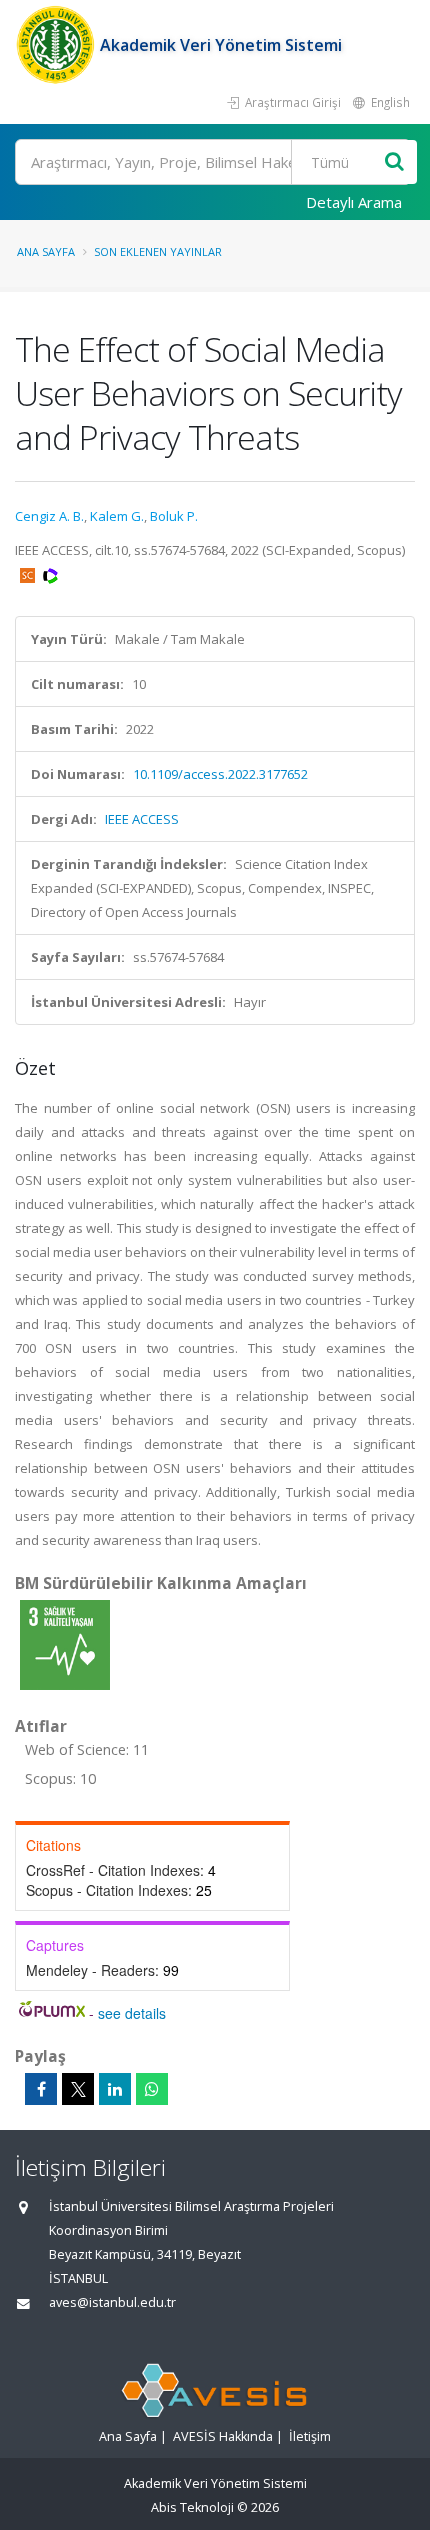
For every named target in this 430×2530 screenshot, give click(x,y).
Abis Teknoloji (192, 2507)
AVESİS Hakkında (223, 2436)
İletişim (310, 2436)
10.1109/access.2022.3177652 (220, 774)
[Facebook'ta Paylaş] (41, 2089)
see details (132, 2013)
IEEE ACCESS (142, 819)
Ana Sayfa (46, 251)
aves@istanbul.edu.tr (112, 2302)
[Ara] (394, 162)
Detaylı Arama (354, 202)
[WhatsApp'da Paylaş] (152, 2089)
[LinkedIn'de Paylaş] (115, 2089)
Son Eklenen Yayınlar (158, 251)
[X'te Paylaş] (78, 2089)
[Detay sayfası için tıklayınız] (65, 1644)
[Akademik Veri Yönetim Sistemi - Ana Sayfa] (57, 45)
